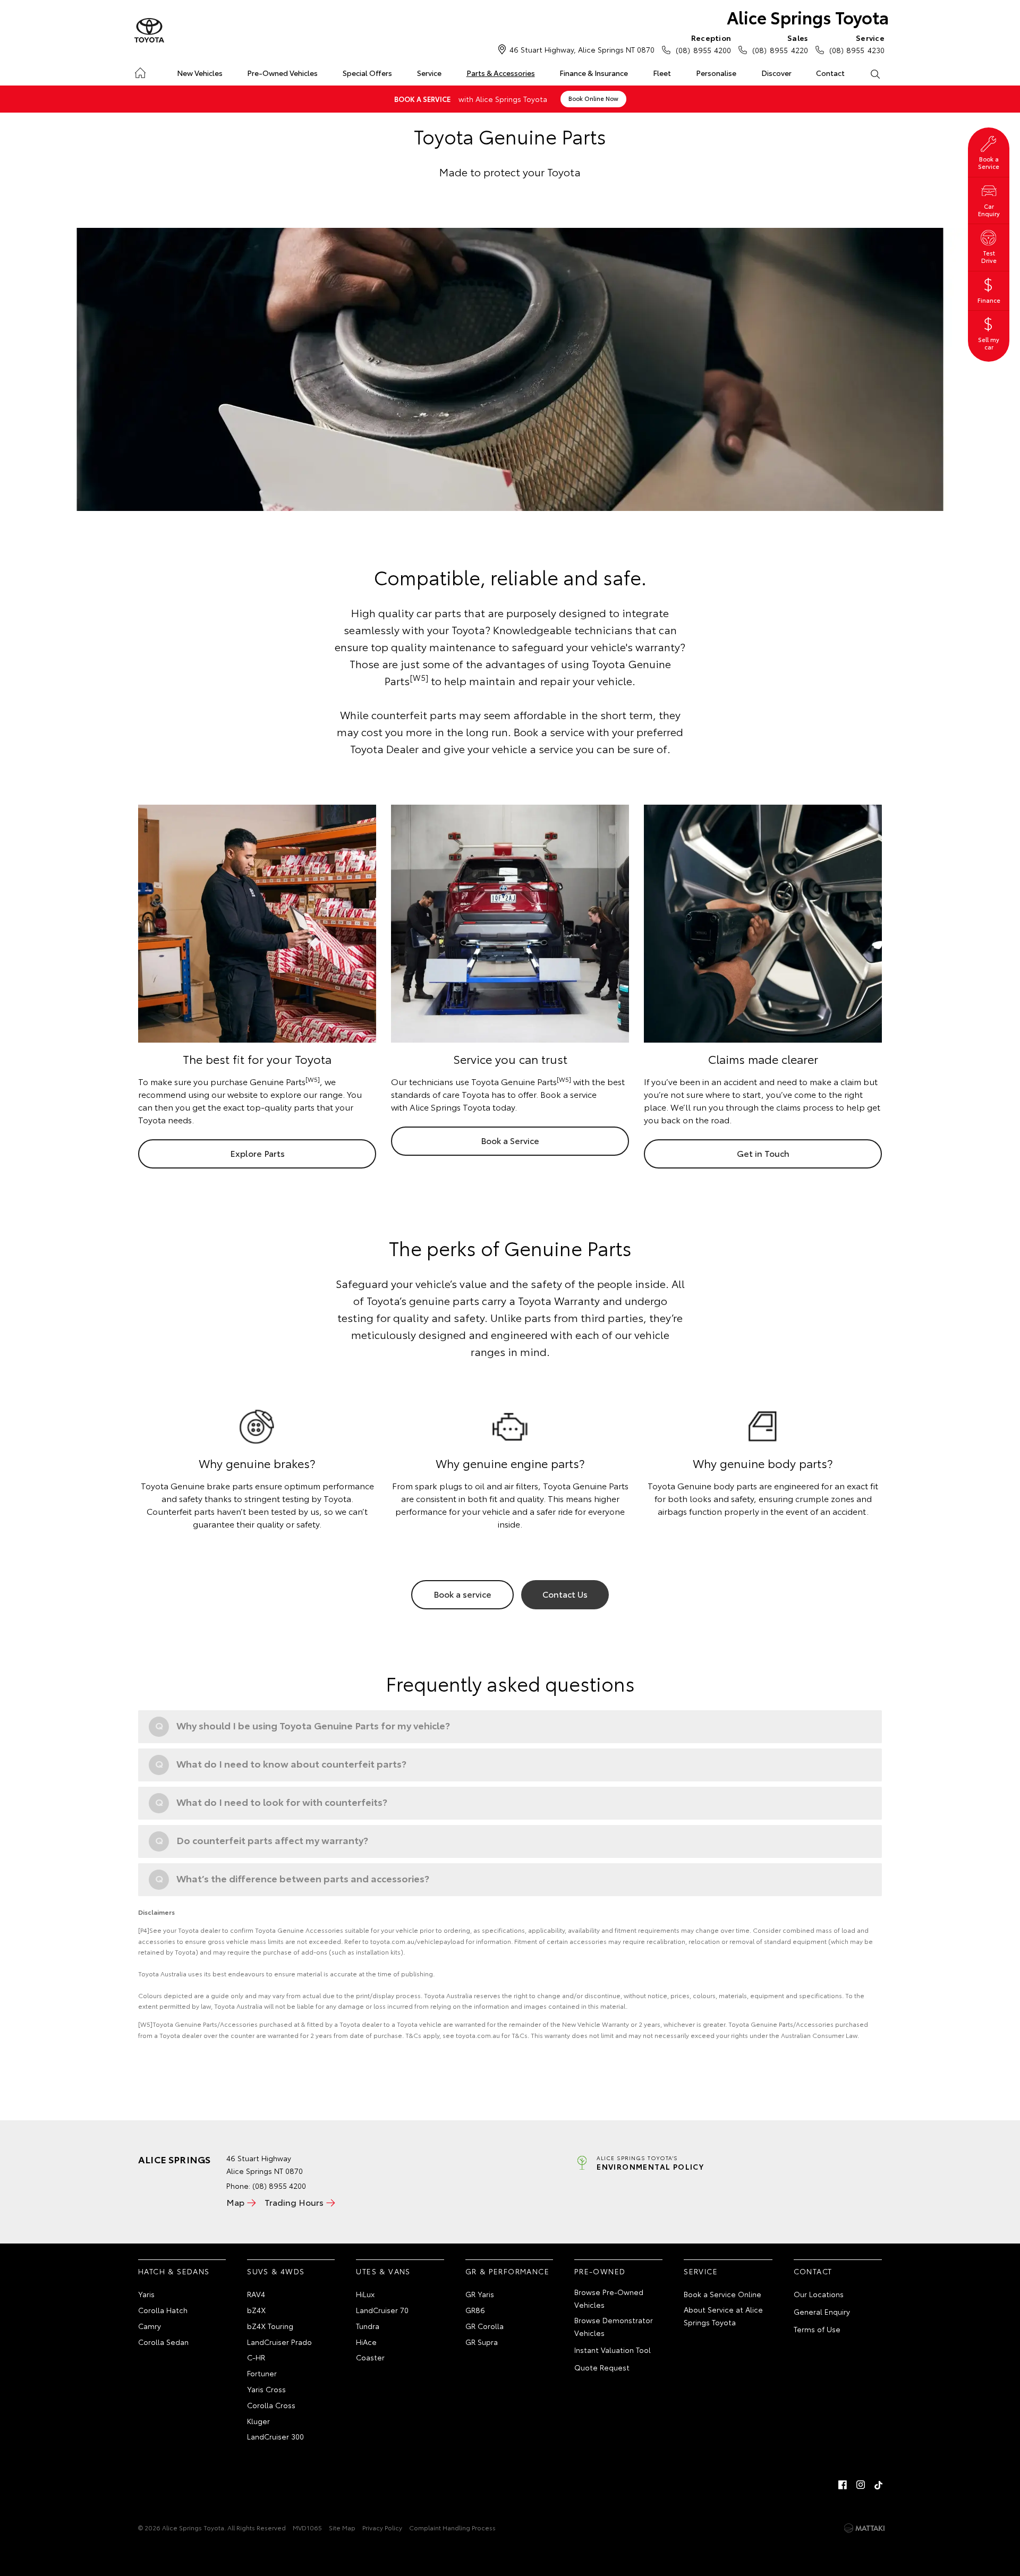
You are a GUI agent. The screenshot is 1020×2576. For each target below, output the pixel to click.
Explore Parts (257, 1153)
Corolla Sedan (163, 2342)
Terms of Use (817, 2329)
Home (140, 71)
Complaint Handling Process (452, 2527)
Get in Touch (763, 1153)
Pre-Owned (600, 2271)
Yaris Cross (266, 2389)
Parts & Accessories (501, 73)
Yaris (146, 2294)
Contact (830, 73)
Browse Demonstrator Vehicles (614, 2326)
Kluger (258, 2421)
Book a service (462, 1594)
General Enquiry (822, 2311)
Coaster (370, 2357)
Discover (776, 73)
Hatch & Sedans (174, 2271)
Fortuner (262, 2373)
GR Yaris (480, 2294)
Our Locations (819, 2294)
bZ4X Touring (270, 2326)
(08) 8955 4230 (857, 44)
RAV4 (256, 2294)
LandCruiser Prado (279, 2342)
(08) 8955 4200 (703, 44)
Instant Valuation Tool (613, 2350)
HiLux (365, 2294)
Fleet (662, 73)
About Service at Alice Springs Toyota (723, 2316)
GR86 (475, 2310)
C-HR (256, 2357)
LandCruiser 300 (275, 2436)
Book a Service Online (722, 2294)
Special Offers (367, 73)
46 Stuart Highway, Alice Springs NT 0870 (582, 49)
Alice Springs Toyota (808, 17)
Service (429, 73)
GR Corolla (484, 2326)
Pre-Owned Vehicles (282, 73)
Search (875, 73)
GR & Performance (507, 2271)
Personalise (716, 73)
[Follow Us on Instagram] (861, 2485)
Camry (150, 2326)
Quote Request (602, 2367)
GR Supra (482, 2342)
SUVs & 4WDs (276, 2271)
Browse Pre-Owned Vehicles (609, 2298)
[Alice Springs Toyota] (149, 31)
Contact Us (565, 1594)
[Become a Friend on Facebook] (843, 2485)
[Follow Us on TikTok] (879, 2485)
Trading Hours (294, 2202)
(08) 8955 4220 (780, 44)
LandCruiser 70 (382, 2310)
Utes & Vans (383, 2271)
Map (235, 2202)
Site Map (342, 2527)
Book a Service (510, 1140)
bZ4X (256, 2310)
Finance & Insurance (594, 73)
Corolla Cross (271, 2405)
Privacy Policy (382, 2527)
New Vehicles (200, 73)
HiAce (366, 2342)
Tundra (368, 2326)
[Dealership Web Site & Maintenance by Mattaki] (864, 2528)
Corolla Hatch (163, 2310)
